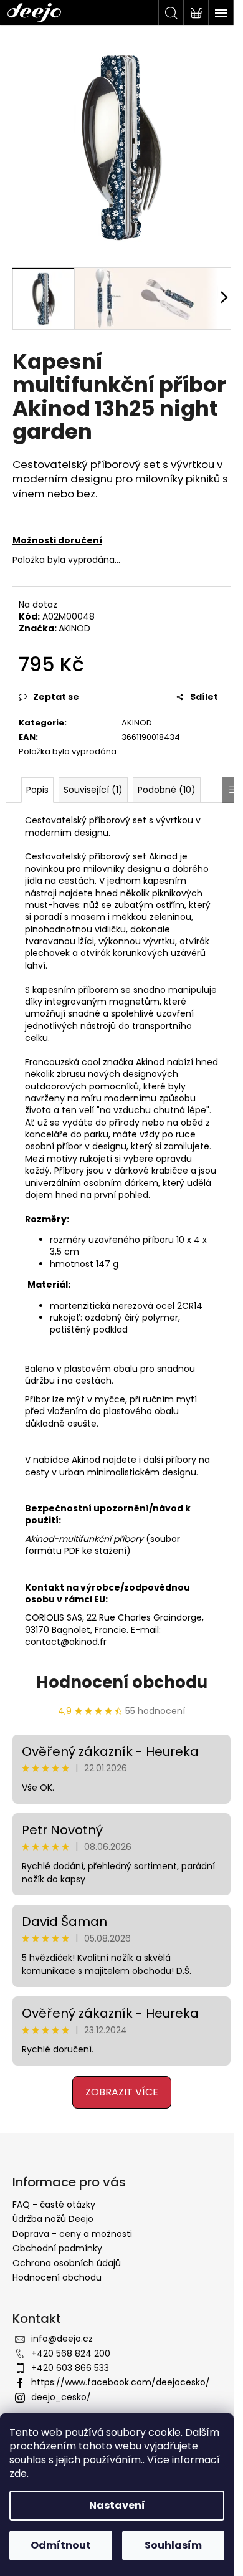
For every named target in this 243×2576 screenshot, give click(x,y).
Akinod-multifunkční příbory (84, 1539)
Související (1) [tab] (93, 790)
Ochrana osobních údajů (67, 2263)
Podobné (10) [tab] (167, 790)
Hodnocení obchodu (122, 1682)
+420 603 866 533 (70, 2368)
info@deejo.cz (62, 2339)
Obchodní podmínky (57, 2248)
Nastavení (117, 2505)
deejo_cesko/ (61, 2397)
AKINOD (74, 628)
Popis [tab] (37, 790)
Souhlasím (173, 2545)
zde (18, 2473)
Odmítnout (61, 2545)
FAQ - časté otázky (54, 2205)
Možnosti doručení (57, 540)
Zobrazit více (122, 2092)
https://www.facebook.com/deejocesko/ (121, 2382)
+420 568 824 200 (71, 2353)
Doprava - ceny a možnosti (72, 2234)
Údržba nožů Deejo (53, 2219)
